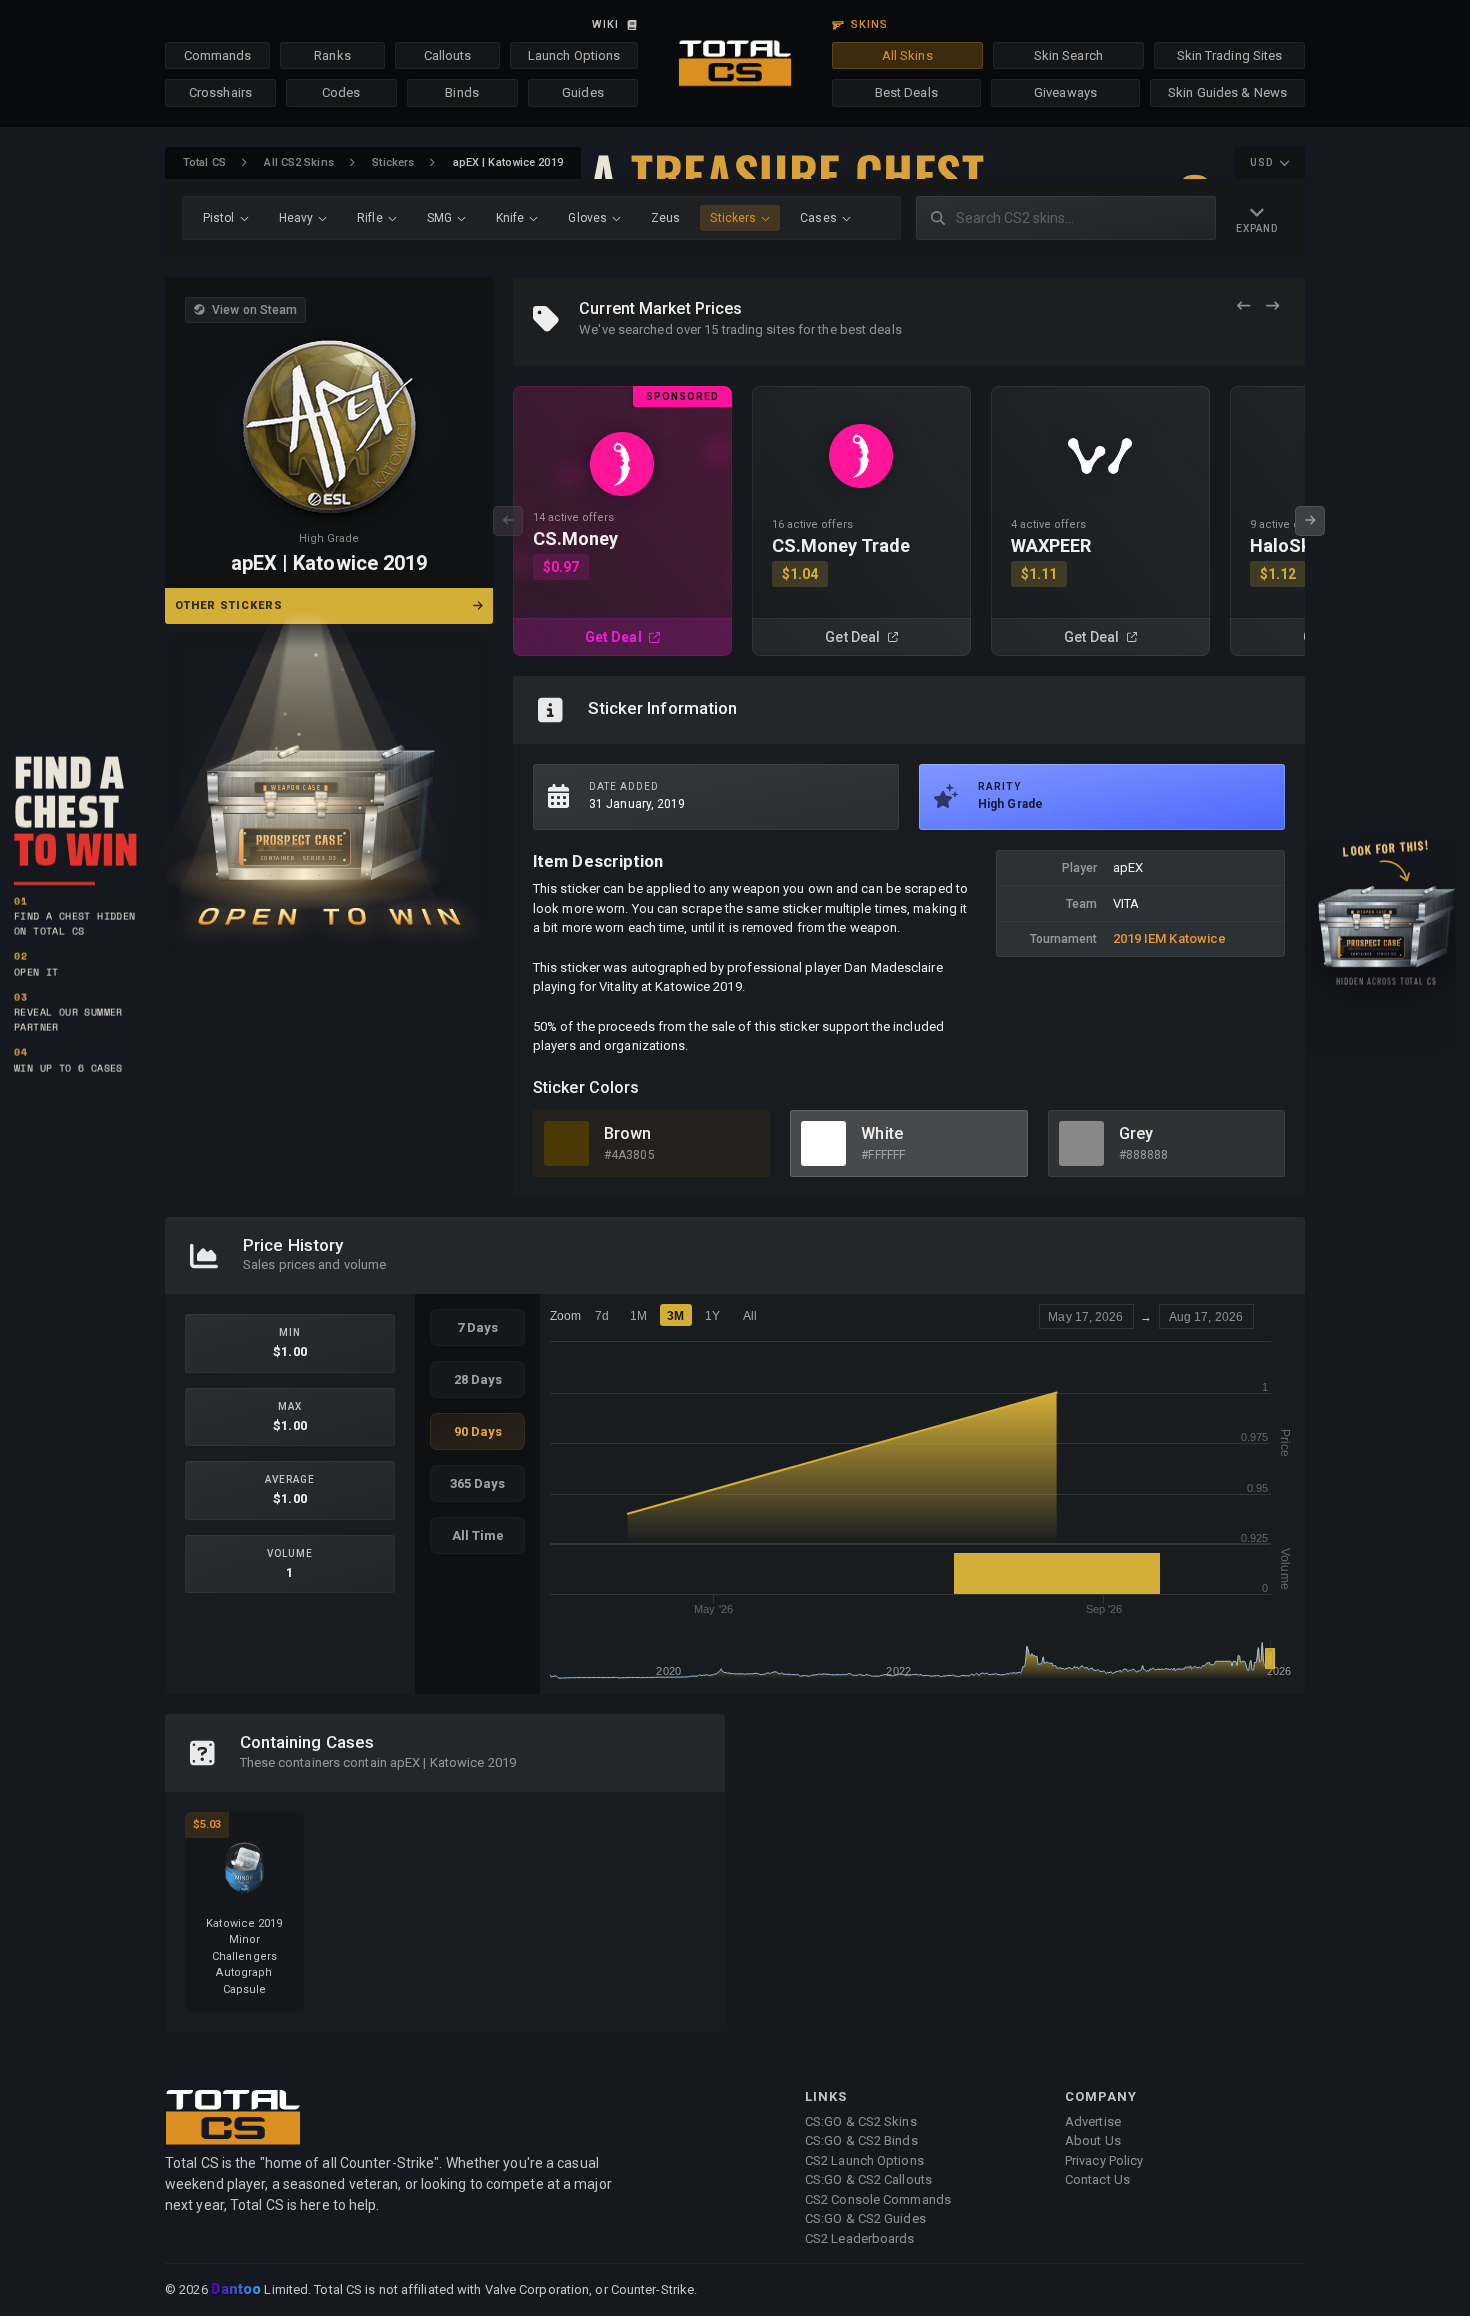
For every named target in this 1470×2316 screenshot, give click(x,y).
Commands (218, 55)
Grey (1136, 1133)
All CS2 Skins (298, 162)
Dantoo (237, 2290)
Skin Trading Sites (1230, 55)
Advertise (1093, 2121)
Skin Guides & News (1227, 92)
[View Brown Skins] (566, 1143)
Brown (628, 1133)
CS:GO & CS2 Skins (861, 2121)
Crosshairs (220, 92)
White (882, 1133)
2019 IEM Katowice (1170, 938)
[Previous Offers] (1243, 306)
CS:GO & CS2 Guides (865, 2218)
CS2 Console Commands (878, 2199)
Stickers (393, 162)
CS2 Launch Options (864, 2160)
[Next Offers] (1272, 306)
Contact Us (1097, 2179)
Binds (462, 92)
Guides (583, 92)
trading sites (758, 329)
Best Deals (906, 92)
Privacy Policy (1104, 2160)
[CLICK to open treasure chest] (329, 781)
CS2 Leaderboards (860, 2238)
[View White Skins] (823, 1143)
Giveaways (1065, 92)
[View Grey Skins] (1081, 1143)
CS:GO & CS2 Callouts (868, 2179)
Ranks (332, 55)
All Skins (907, 55)
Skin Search (1068, 55)
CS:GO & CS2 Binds (861, 2140)
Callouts (448, 55)
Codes (341, 92)
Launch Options (574, 55)
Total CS (204, 162)
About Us (1093, 2140)
